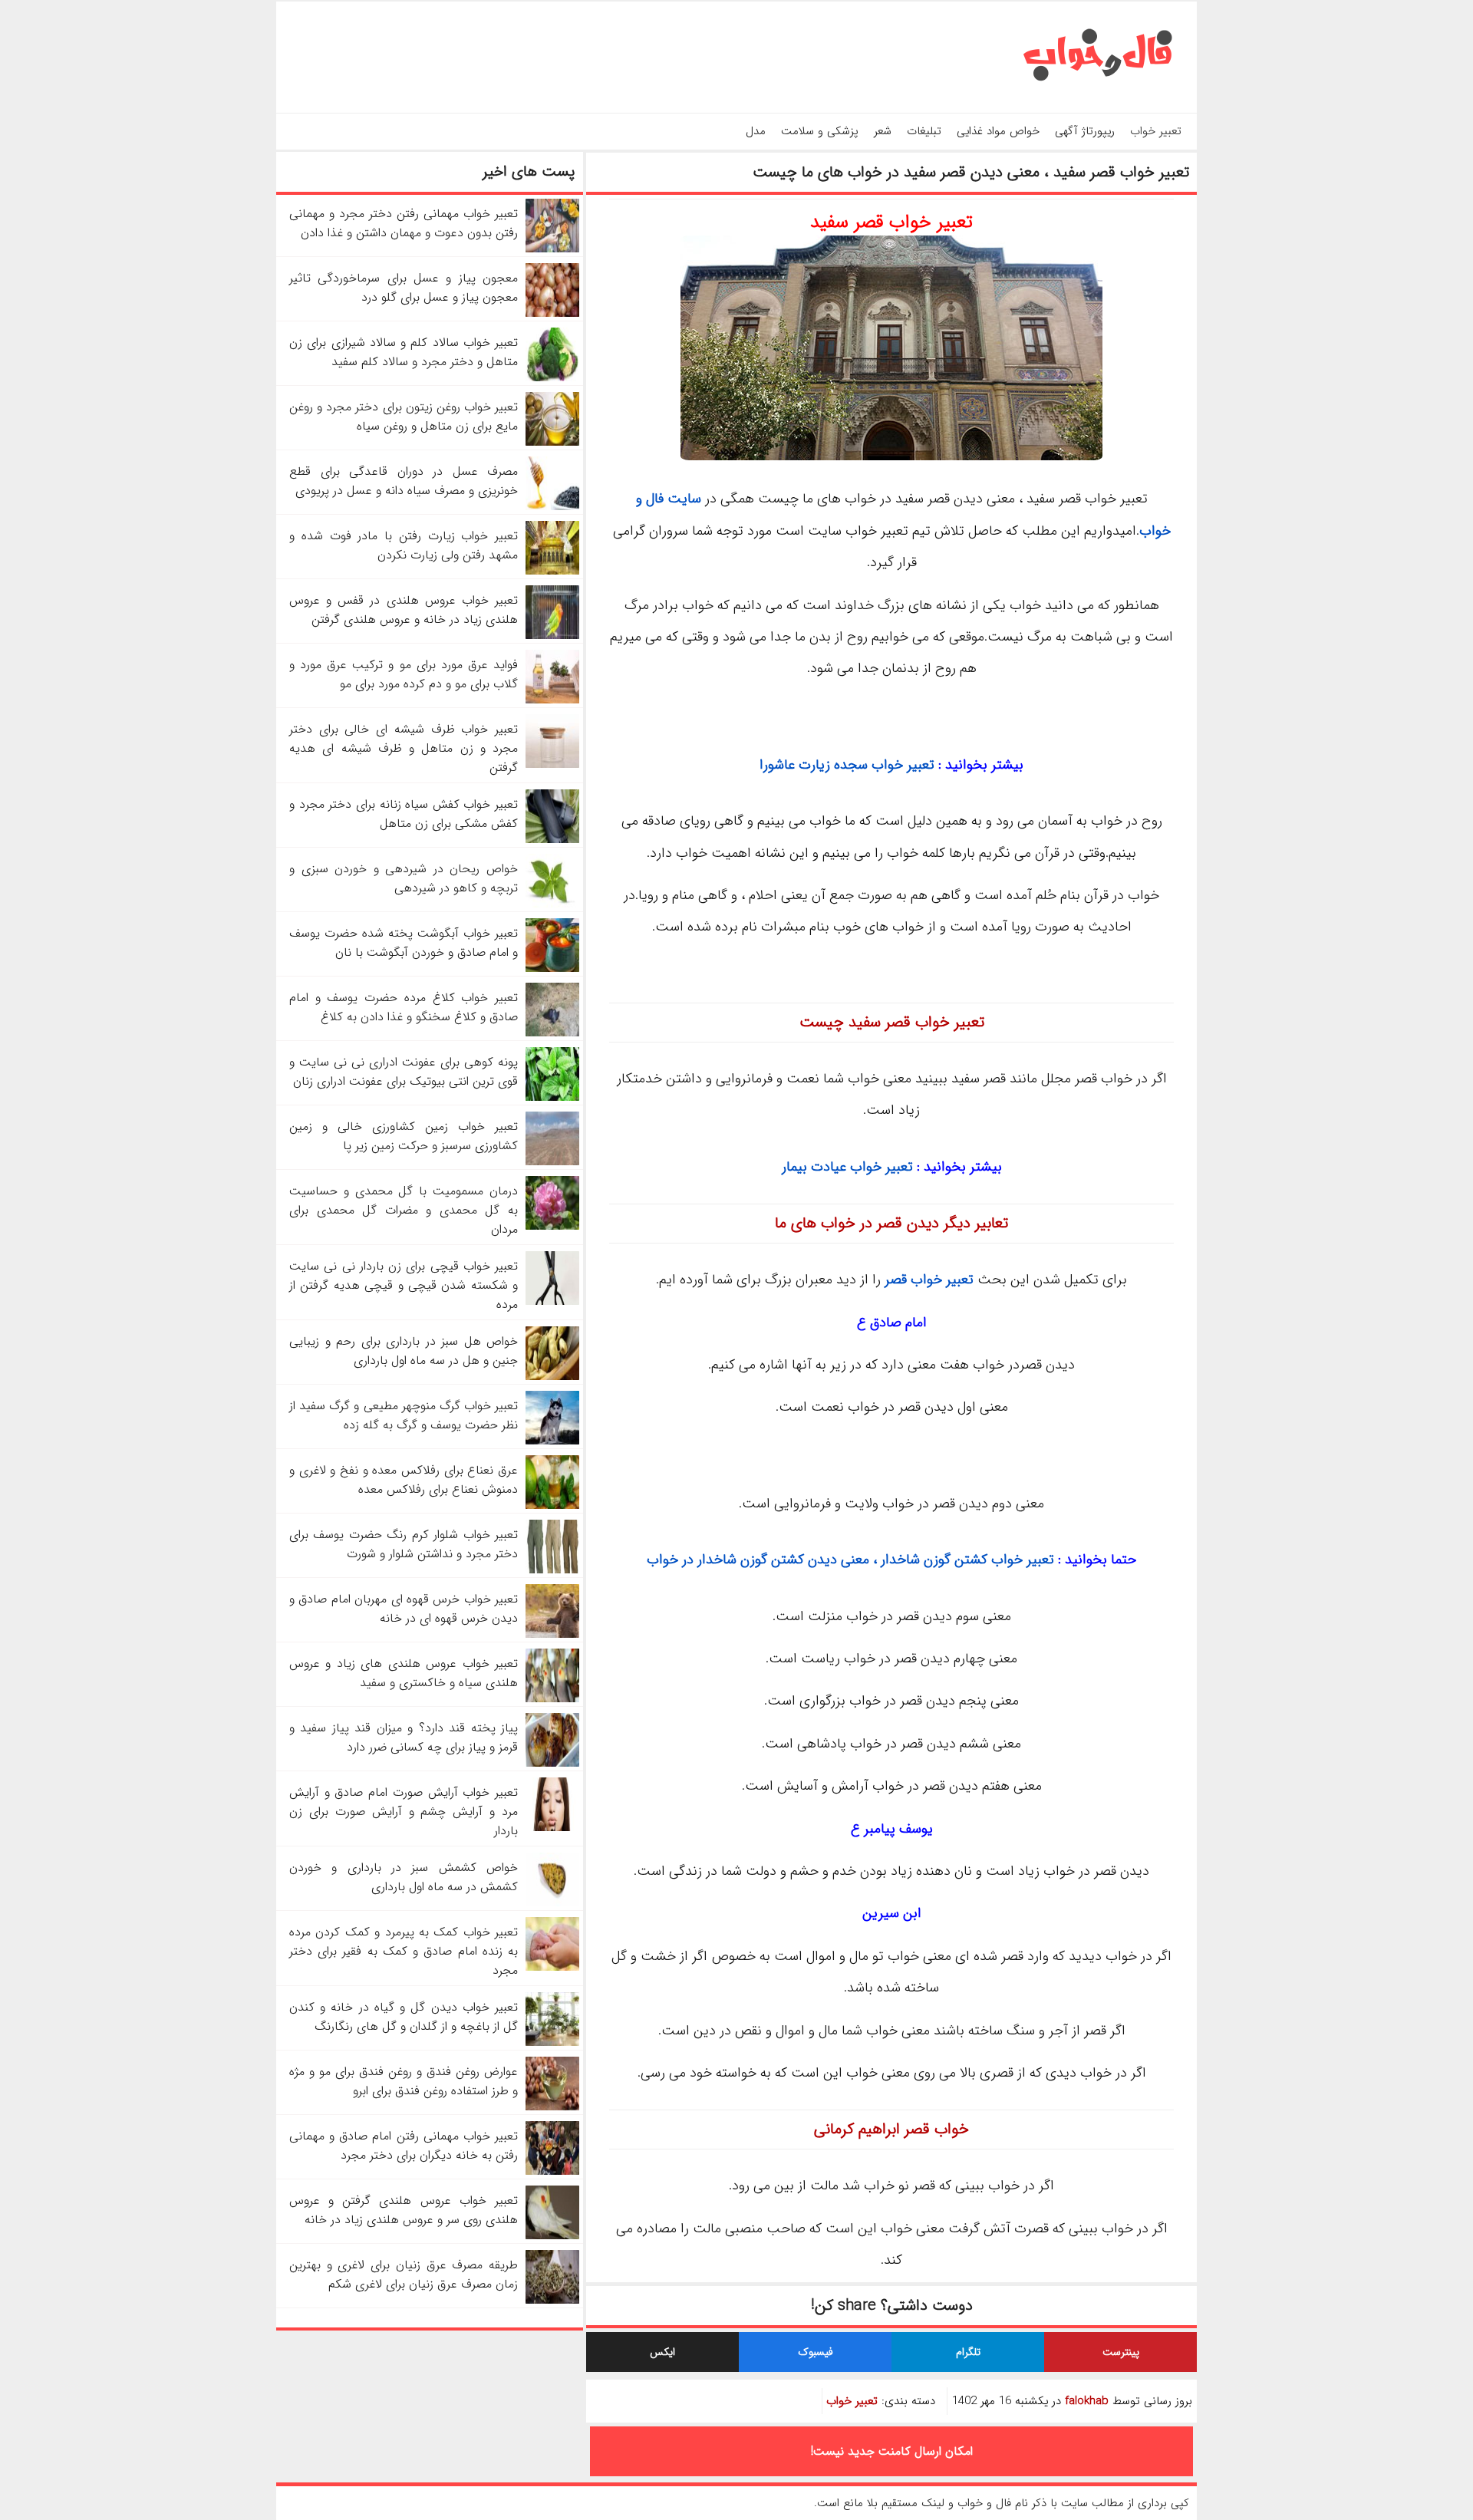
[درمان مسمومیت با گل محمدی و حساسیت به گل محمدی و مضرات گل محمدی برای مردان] (552, 1226)
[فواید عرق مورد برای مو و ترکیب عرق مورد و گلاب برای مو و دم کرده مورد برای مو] (552, 700)
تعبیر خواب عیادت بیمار (847, 1167)
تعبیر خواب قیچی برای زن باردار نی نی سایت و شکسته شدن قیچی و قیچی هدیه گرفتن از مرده (404, 1285)
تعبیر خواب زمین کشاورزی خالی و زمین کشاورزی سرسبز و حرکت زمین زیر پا (404, 1136)
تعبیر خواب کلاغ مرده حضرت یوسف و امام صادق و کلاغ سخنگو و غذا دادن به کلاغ (404, 1007)
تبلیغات (924, 131)
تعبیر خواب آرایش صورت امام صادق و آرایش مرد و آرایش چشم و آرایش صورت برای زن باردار (404, 1812)
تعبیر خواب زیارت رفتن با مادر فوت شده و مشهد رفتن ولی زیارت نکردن (404, 545)
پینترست (1121, 2352)
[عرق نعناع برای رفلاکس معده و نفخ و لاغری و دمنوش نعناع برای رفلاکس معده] (552, 1505)
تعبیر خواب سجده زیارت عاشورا (847, 765)
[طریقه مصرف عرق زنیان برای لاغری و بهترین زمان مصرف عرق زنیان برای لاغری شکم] (552, 2300)
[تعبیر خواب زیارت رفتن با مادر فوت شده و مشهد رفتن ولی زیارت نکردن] (552, 571)
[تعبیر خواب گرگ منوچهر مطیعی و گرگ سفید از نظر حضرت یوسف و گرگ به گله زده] (552, 1441)
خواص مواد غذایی (998, 131)
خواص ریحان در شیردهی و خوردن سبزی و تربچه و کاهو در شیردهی (404, 878)
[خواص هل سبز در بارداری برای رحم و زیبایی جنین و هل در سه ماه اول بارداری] (552, 1377)
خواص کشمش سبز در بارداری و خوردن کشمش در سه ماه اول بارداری (404, 1877)
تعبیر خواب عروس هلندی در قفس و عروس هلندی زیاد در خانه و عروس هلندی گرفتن (404, 610)
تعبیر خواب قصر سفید (891, 222)
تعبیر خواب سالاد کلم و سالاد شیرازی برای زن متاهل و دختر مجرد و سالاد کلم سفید (404, 352)
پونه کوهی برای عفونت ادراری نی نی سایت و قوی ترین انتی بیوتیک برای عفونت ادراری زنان (404, 1072)
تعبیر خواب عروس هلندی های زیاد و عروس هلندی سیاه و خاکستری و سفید (404, 1673)
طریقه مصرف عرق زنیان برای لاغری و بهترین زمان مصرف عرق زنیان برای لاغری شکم (404, 2275)
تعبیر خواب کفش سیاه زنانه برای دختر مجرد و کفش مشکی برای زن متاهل (404, 814)
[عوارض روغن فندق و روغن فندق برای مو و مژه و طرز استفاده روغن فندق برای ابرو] (552, 2107)
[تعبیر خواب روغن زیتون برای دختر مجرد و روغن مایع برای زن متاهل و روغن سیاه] (552, 442)
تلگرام (968, 2352)
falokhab (1087, 2401)
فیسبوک (816, 2352)
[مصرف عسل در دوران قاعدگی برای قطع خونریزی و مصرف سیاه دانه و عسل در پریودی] (552, 507)
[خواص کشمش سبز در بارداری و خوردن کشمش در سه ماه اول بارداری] (552, 1903)
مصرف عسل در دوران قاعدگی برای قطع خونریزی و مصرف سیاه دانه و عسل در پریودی (404, 481)
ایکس (662, 2352)
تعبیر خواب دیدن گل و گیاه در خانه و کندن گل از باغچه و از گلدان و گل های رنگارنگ (404, 2017)
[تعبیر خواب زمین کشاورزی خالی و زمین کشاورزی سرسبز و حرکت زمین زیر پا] (552, 1162)
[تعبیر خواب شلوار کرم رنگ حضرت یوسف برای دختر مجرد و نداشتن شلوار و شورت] (552, 1570)
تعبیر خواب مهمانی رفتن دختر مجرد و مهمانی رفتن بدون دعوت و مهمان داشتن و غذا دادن (404, 223)
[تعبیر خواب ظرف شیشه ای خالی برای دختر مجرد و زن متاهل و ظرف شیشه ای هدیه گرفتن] (552, 764)
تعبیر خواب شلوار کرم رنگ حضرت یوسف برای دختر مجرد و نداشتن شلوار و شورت (404, 1544)
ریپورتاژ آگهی (1085, 131)
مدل (756, 131)
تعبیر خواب (1156, 131)
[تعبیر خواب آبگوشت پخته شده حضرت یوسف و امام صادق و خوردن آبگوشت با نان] (552, 968)
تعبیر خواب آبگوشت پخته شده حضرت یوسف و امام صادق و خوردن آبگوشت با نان (404, 943)
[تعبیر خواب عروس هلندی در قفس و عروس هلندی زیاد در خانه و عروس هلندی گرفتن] (552, 636)
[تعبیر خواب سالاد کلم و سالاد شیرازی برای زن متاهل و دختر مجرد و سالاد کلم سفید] (552, 378)
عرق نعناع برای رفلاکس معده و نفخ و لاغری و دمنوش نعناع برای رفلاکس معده (404, 1480)
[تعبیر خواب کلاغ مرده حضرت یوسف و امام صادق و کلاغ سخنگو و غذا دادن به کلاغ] (552, 1033)
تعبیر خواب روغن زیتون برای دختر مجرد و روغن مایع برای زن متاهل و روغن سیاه (404, 417)
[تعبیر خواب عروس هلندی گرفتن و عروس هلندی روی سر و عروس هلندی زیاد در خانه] (552, 2236)
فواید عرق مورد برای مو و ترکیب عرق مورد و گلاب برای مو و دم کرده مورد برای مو (404, 674)
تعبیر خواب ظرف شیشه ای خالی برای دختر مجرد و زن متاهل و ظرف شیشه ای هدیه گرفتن (404, 748)
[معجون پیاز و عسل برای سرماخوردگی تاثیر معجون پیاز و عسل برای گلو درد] (552, 313)
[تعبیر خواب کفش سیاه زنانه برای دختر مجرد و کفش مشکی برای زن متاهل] (552, 840)
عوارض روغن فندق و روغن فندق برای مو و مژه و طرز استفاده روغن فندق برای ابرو (404, 2081)
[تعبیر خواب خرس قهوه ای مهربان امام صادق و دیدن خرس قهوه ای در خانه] (552, 1634)
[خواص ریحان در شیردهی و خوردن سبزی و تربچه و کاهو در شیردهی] (552, 904)
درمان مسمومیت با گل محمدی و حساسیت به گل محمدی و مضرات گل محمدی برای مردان (404, 1210)
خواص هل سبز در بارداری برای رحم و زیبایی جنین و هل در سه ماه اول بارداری (404, 1351)
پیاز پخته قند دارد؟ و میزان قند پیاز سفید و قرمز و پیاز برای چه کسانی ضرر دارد (404, 1738)
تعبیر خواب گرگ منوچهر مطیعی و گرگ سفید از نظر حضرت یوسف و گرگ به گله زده (404, 1415)
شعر (883, 131)
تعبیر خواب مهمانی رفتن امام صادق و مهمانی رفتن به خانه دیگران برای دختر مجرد (404, 2146)
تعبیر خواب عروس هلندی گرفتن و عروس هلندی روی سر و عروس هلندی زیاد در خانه (404, 2210)
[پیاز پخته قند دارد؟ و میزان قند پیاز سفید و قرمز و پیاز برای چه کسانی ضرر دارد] (552, 1763)
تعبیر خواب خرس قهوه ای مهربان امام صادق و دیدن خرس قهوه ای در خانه (404, 1609)
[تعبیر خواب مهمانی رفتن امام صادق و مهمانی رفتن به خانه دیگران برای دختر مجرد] (552, 2171)
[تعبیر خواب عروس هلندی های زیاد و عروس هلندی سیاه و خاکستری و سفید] (552, 1699)
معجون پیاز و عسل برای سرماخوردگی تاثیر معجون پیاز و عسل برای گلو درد (404, 288)
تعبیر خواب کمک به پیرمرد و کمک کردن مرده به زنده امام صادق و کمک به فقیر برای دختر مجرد (404, 1951)
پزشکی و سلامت (820, 131)
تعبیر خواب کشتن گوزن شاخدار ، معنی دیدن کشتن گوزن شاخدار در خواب (850, 1560)
